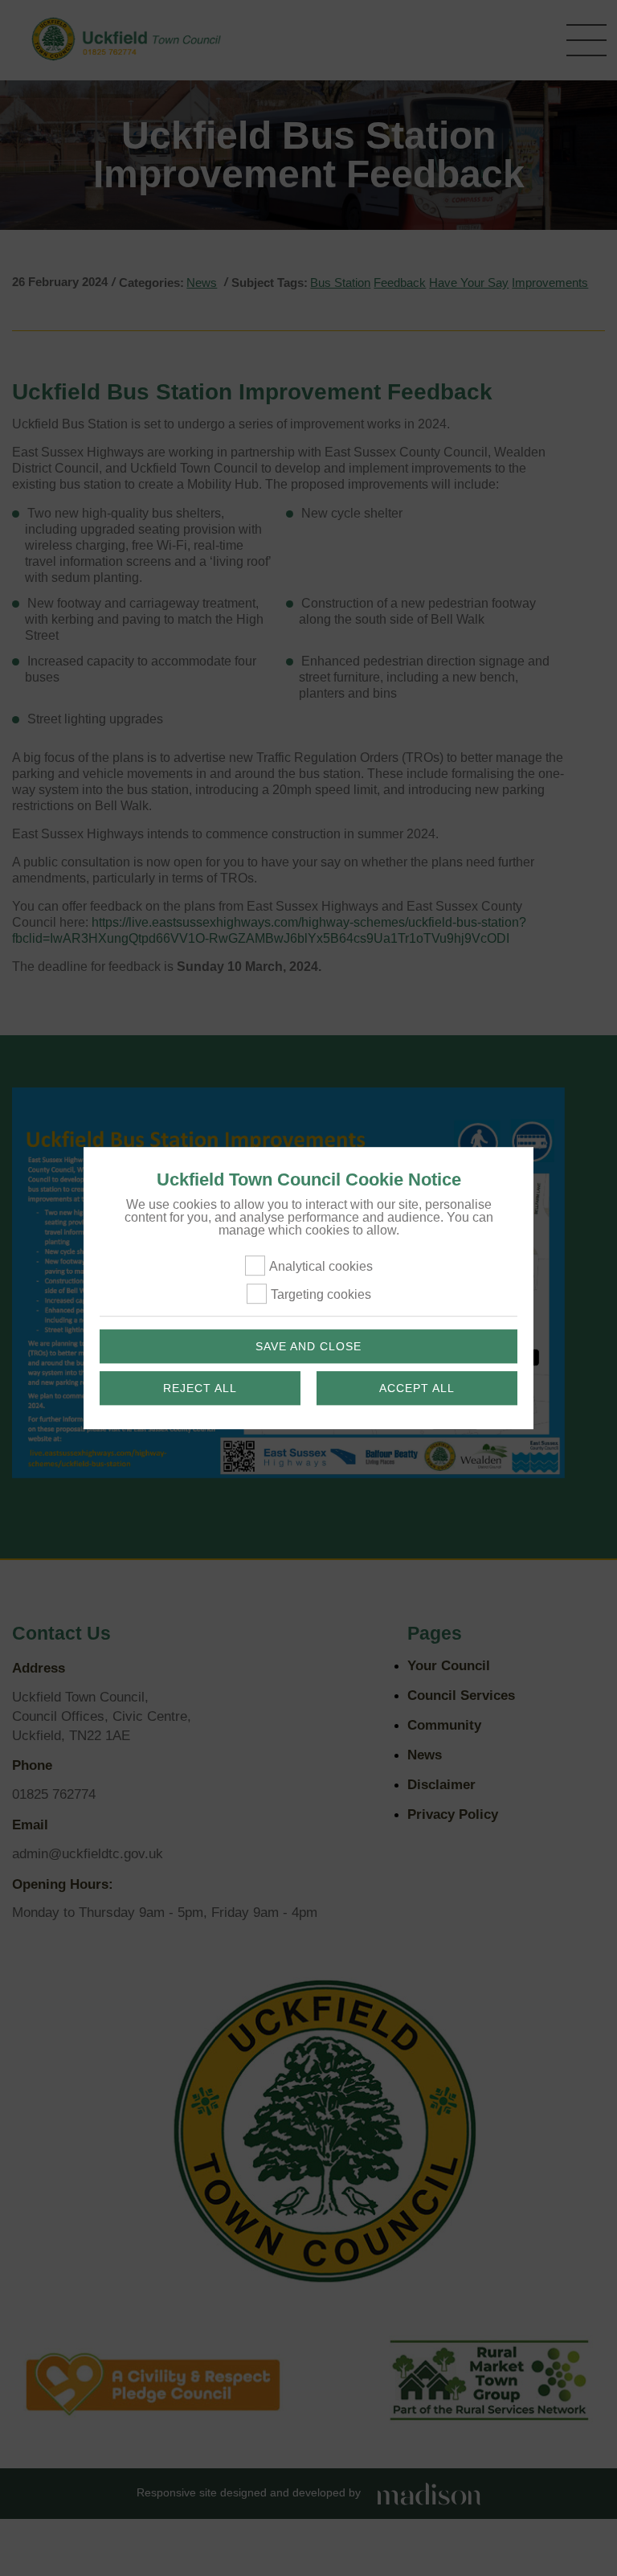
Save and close (308, 1346)
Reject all (200, 1388)
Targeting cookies (321, 1294)
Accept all (417, 1388)
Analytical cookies (321, 1266)
